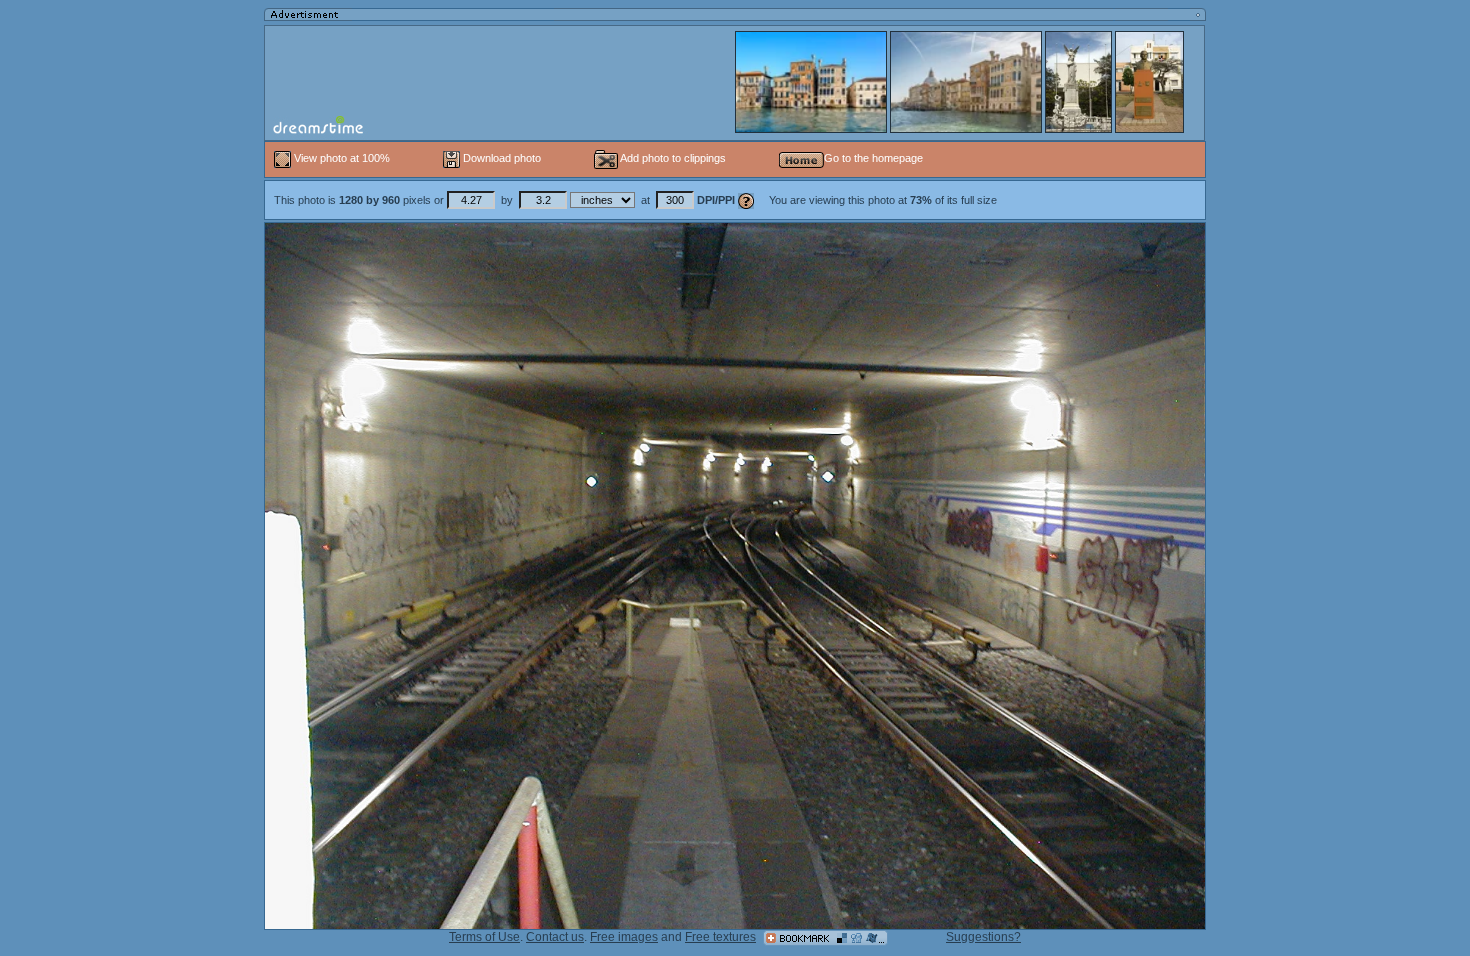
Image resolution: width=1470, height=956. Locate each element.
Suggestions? (983, 937)
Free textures (720, 937)
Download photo (500, 158)
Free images (624, 937)
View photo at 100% (342, 158)
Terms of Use (484, 937)
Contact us (555, 937)
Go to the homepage (873, 158)
